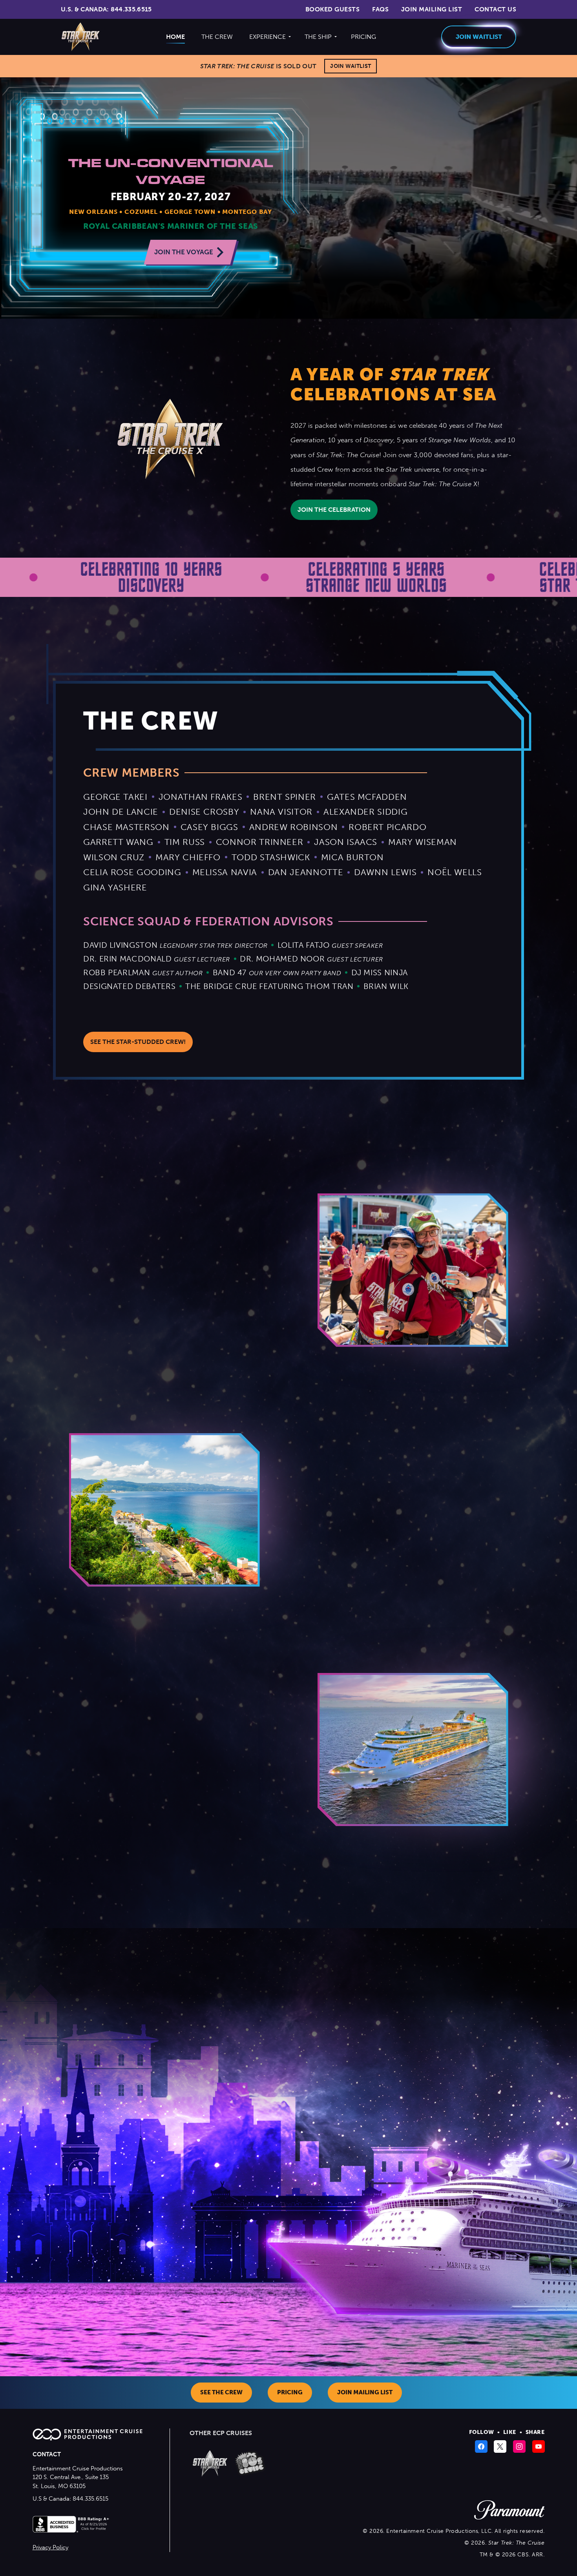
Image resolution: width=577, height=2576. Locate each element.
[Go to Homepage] (81, 37)
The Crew (217, 37)
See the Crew (221, 2392)
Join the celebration (334, 510)
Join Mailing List (432, 9)
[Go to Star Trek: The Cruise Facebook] (482, 2446)
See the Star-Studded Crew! (138, 1042)
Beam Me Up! (60, 1345)
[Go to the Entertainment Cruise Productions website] (91, 2438)
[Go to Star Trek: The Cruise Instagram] (520, 2446)
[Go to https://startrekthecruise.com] (210, 2463)
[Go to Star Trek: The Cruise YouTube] (539, 2446)
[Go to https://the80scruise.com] (250, 2463)
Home (175, 37)
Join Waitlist (351, 66)
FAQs (380, 9)
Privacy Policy (50, 2547)
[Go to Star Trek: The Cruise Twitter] (501, 2446)
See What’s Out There (384, 1579)
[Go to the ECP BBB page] (72, 2529)
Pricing (363, 37)
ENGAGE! (54, 1819)
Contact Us (495, 9)
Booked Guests (332, 9)
